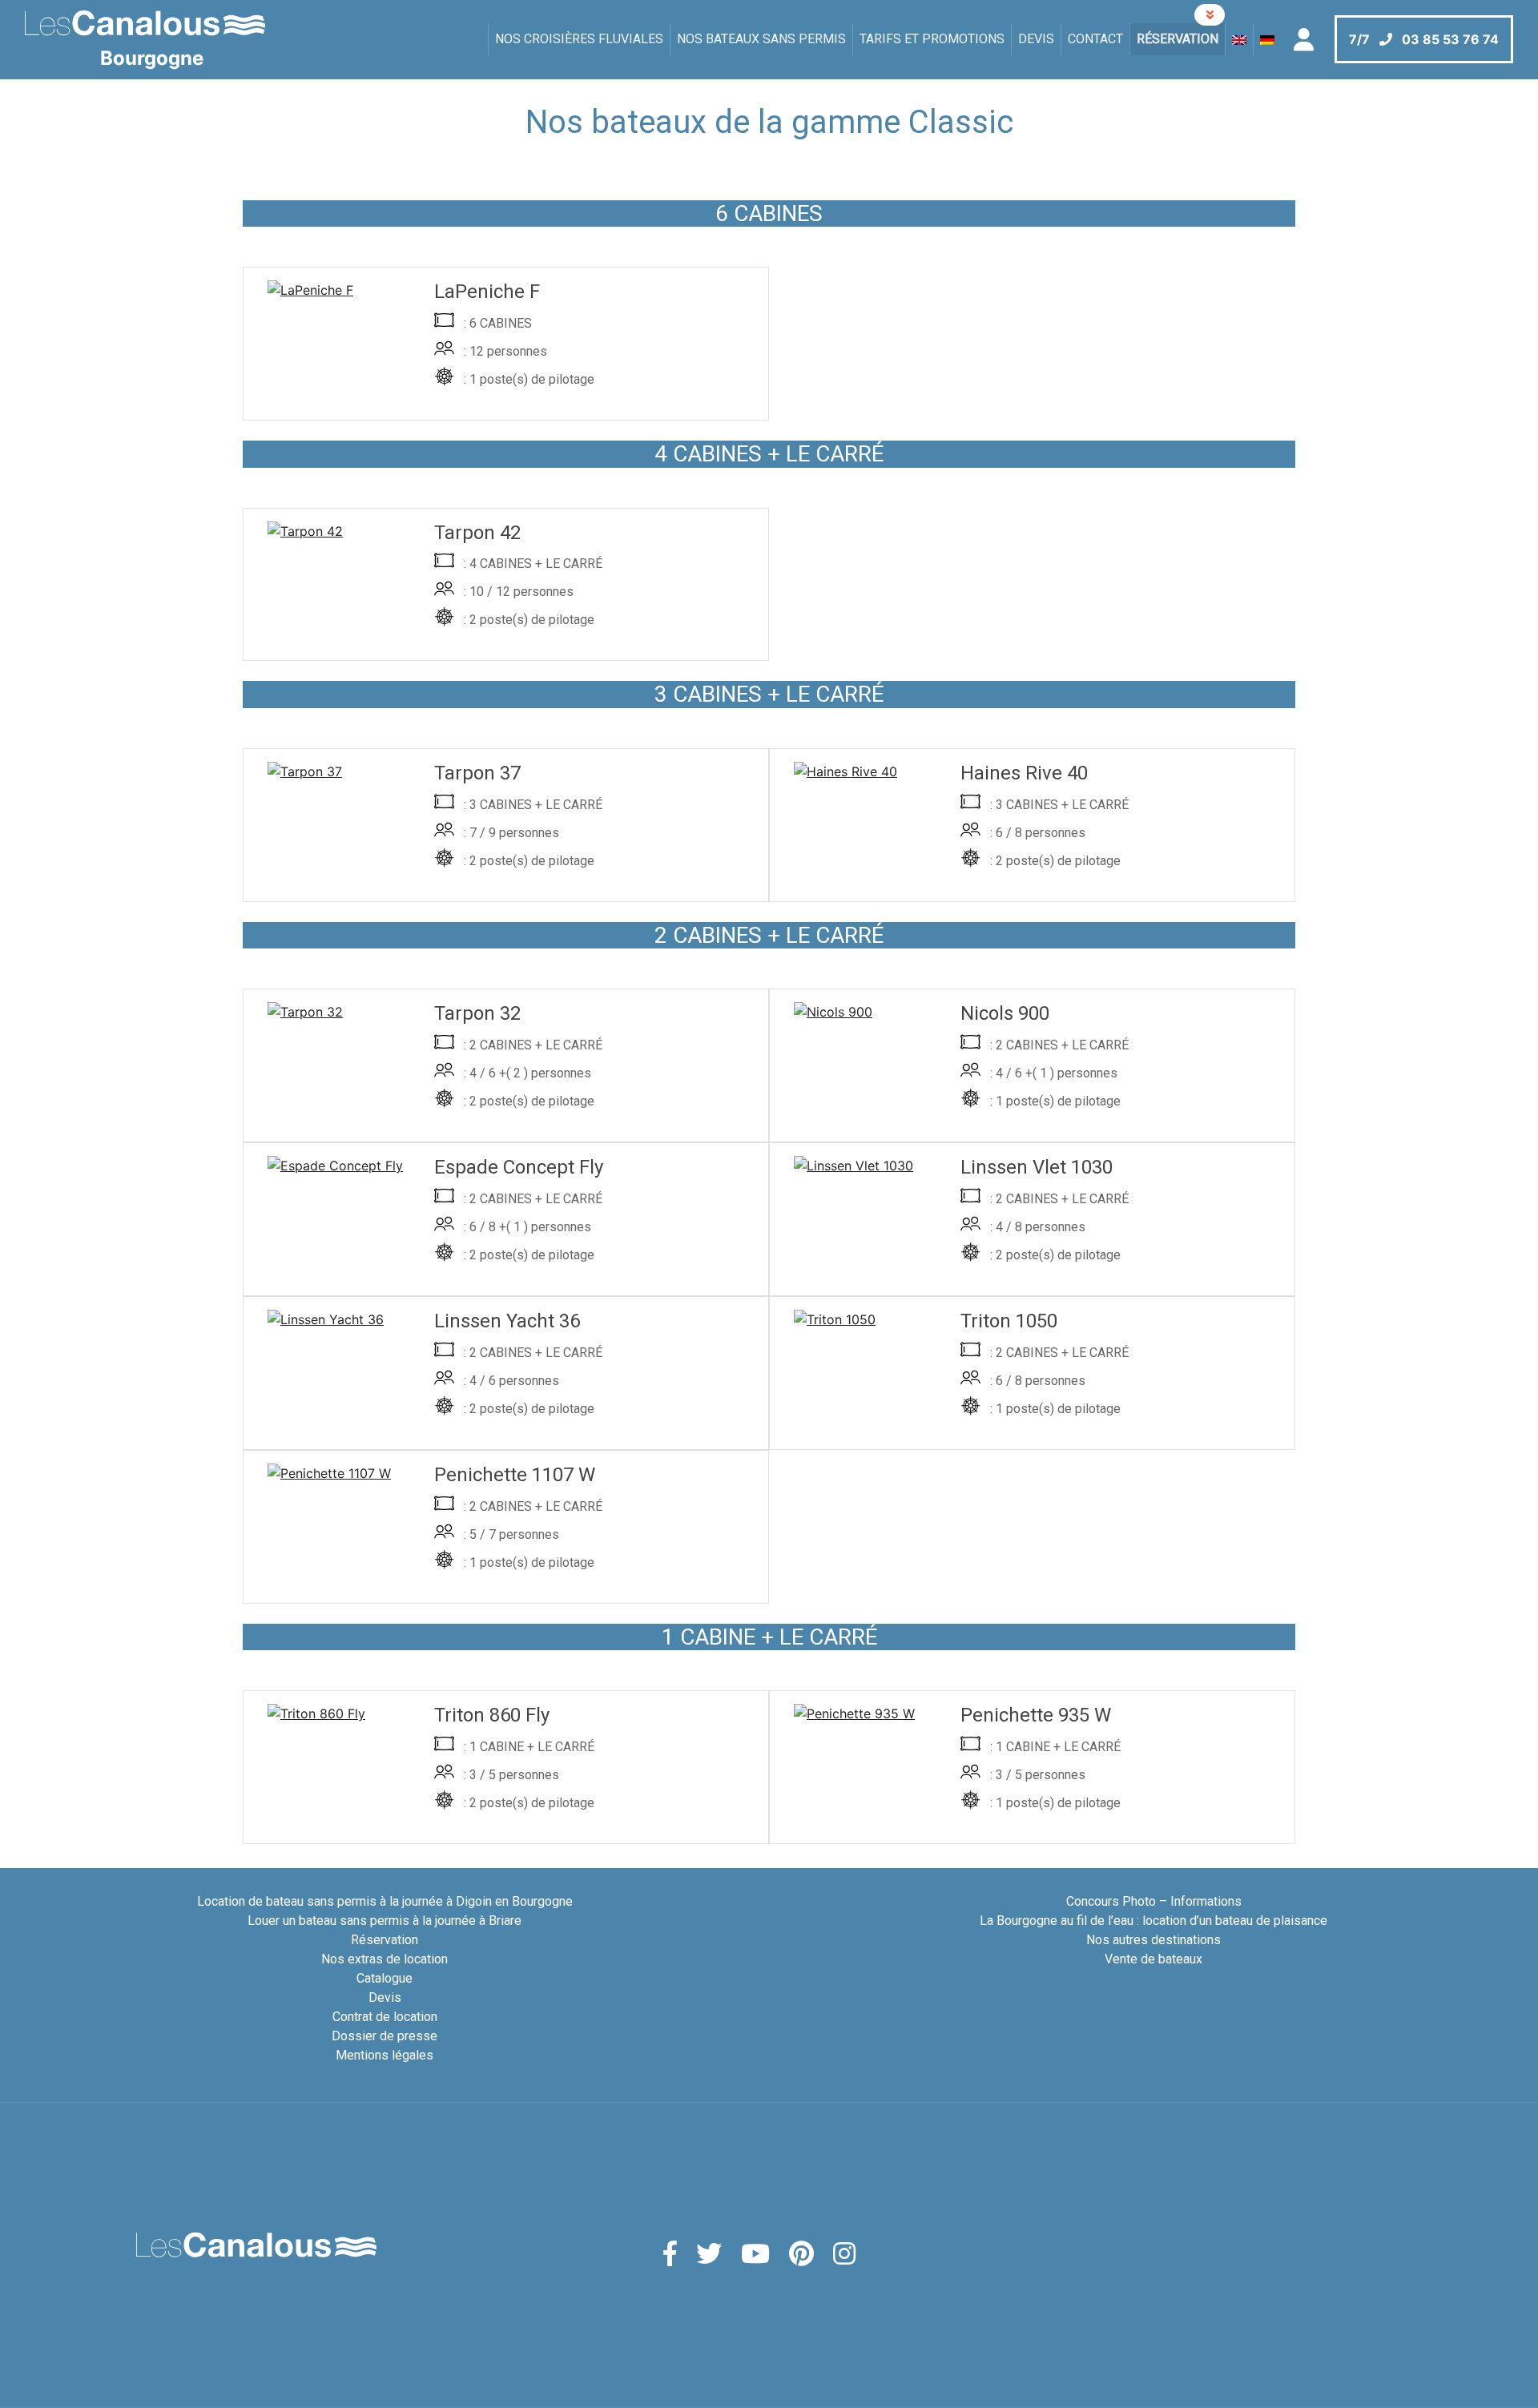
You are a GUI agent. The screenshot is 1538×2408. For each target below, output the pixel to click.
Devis (1036, 39)
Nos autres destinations (1153, 1940)
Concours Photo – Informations (1154, 1901)
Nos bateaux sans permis (761, 39)
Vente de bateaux (1153, 1959)
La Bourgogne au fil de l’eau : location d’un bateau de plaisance (1153, 1921)
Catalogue (384, 1978)
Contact (1095, 39)
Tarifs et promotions (932, 39)
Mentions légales (384, 2055)
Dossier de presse (384, 2036)
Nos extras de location (384, 1959)
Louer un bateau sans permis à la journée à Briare (384, 1921)
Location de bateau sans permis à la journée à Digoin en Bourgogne (385, 1901)
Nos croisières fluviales (579, 39)
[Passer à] (1239, 39)
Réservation (1178, 39)
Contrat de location (385, 2017)
